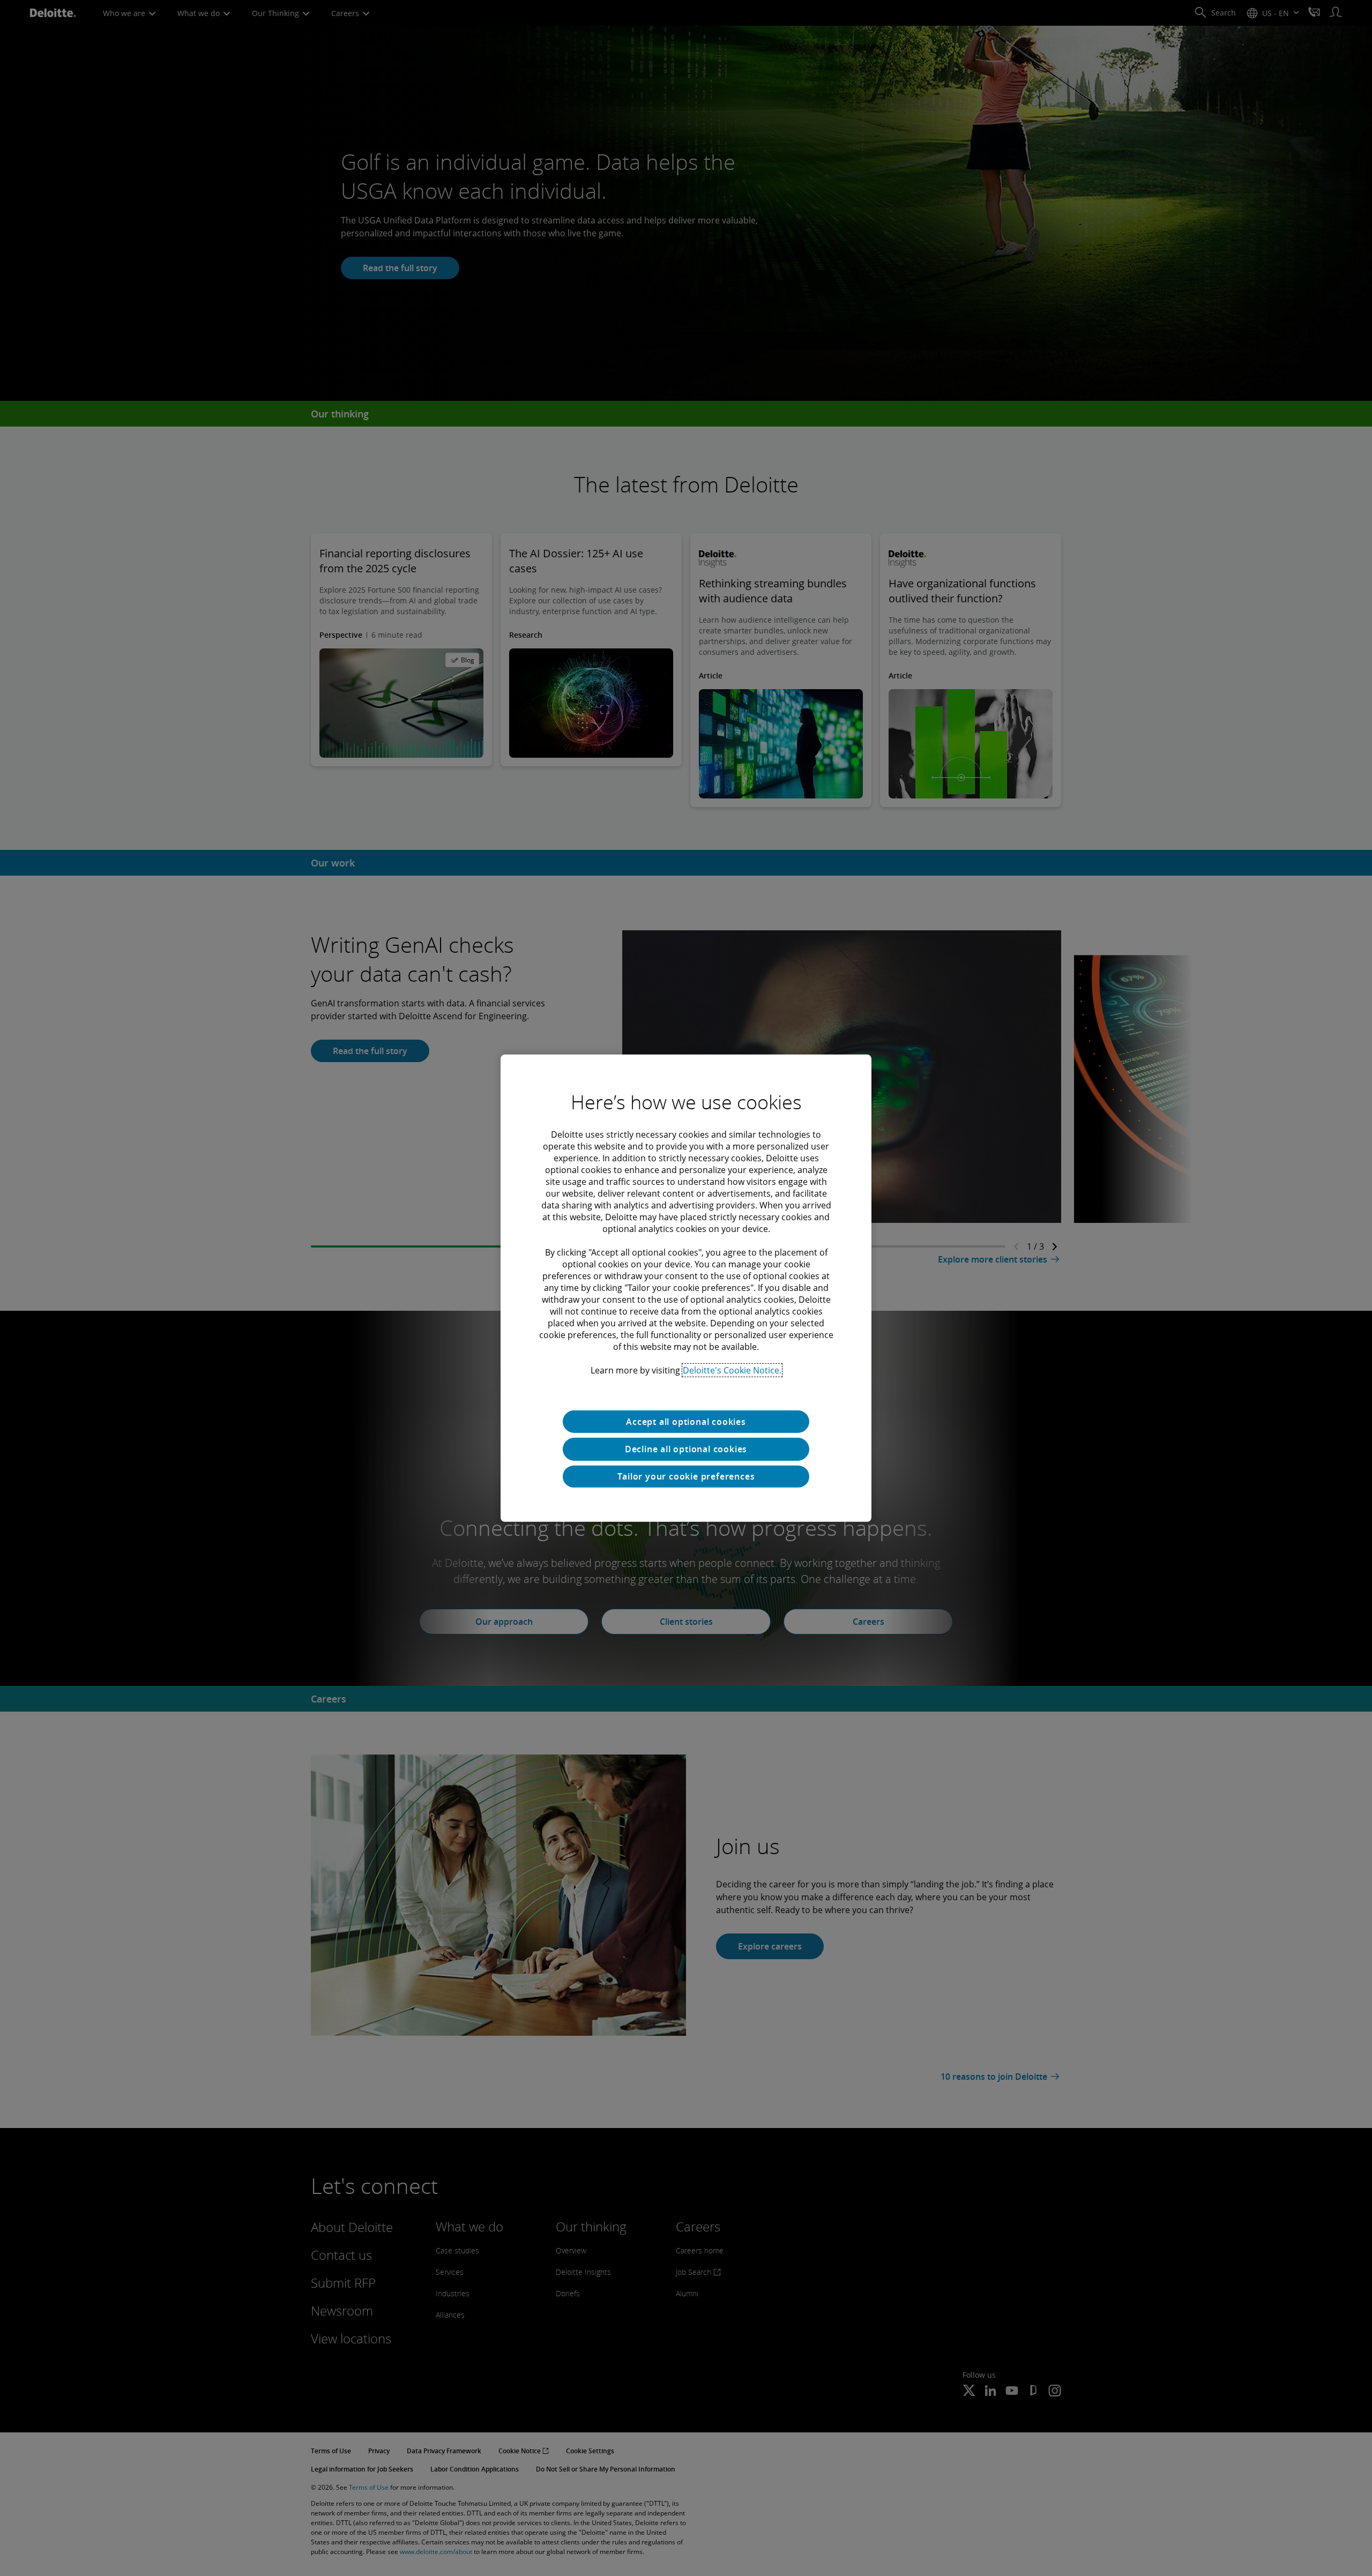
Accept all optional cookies (686, 1421)
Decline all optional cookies (686, 1449)
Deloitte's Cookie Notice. (732, 1370)
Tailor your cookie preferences (686, 1476)
